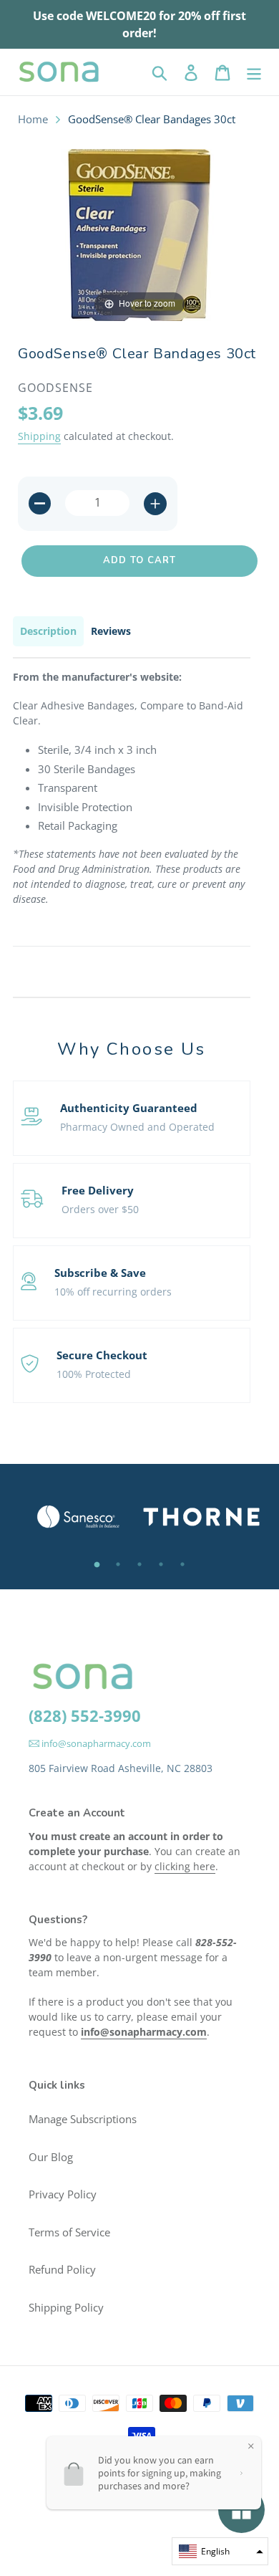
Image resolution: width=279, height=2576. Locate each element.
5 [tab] (182, 1564)
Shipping (39, 436)
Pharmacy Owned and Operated (137, 1127)
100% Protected (94, 1374)
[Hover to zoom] (139, 234)
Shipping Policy (66, 2307)
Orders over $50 (100, 1209)
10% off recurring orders (113, 1292)
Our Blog (51, 2157)
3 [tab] (139, 1564)
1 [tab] (97, 1564)
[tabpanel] (78, 1517)
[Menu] (254, 72)
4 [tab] (161, 1564)
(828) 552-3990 (85, 1715)
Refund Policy (62, 2269)
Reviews (111, 631)
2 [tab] (118, 1564)
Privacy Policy (63, 2194)
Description (48, 631)
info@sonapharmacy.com (95, 1743)
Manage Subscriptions (83, 2119)
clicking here (185, 1866)
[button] (220, 2551)
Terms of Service (69, 2232)
